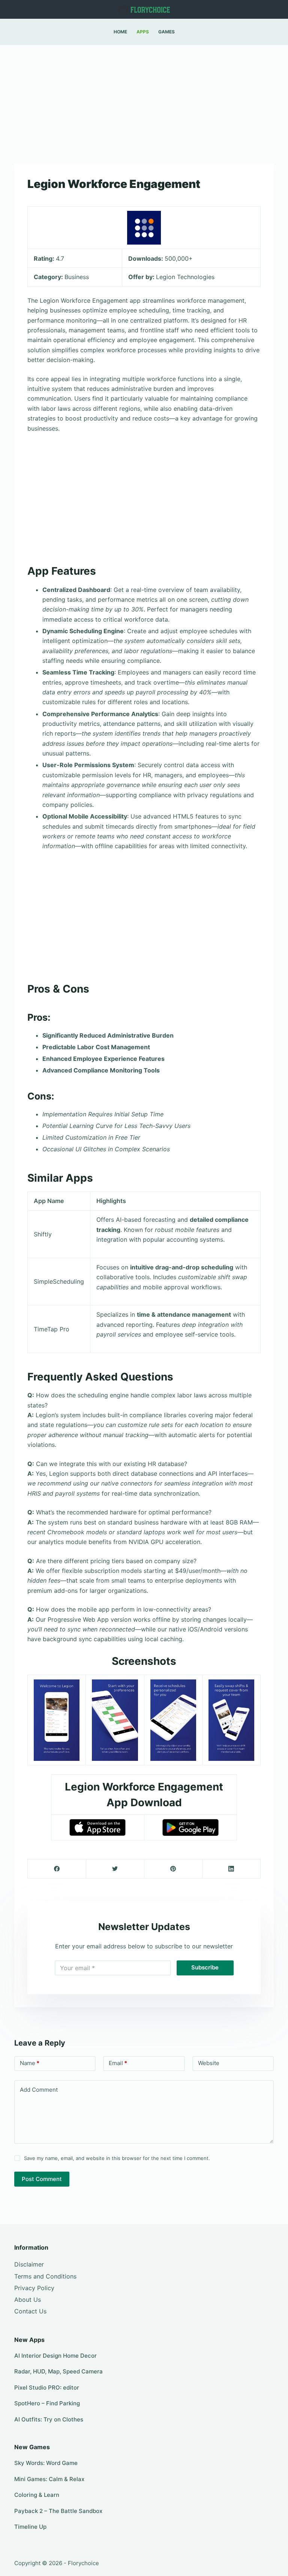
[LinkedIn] (231, 1869)
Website (209, 2063)
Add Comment (39, 2090)
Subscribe (205, 1967)
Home (120, 32)
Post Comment (42, 2179)
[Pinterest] (173, 1869)
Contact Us (30, 2311)
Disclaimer (29, 2264)
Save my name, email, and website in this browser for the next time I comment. (117, 2158)
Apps (143, 32)
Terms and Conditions (45, 2276)
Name (30, 2063)
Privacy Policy (34, 2288)
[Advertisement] (144, 101)
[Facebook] (57, 1869)
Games (166, 32)
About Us (28, 2300)
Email (118, 2063)
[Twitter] (115, 1869)
